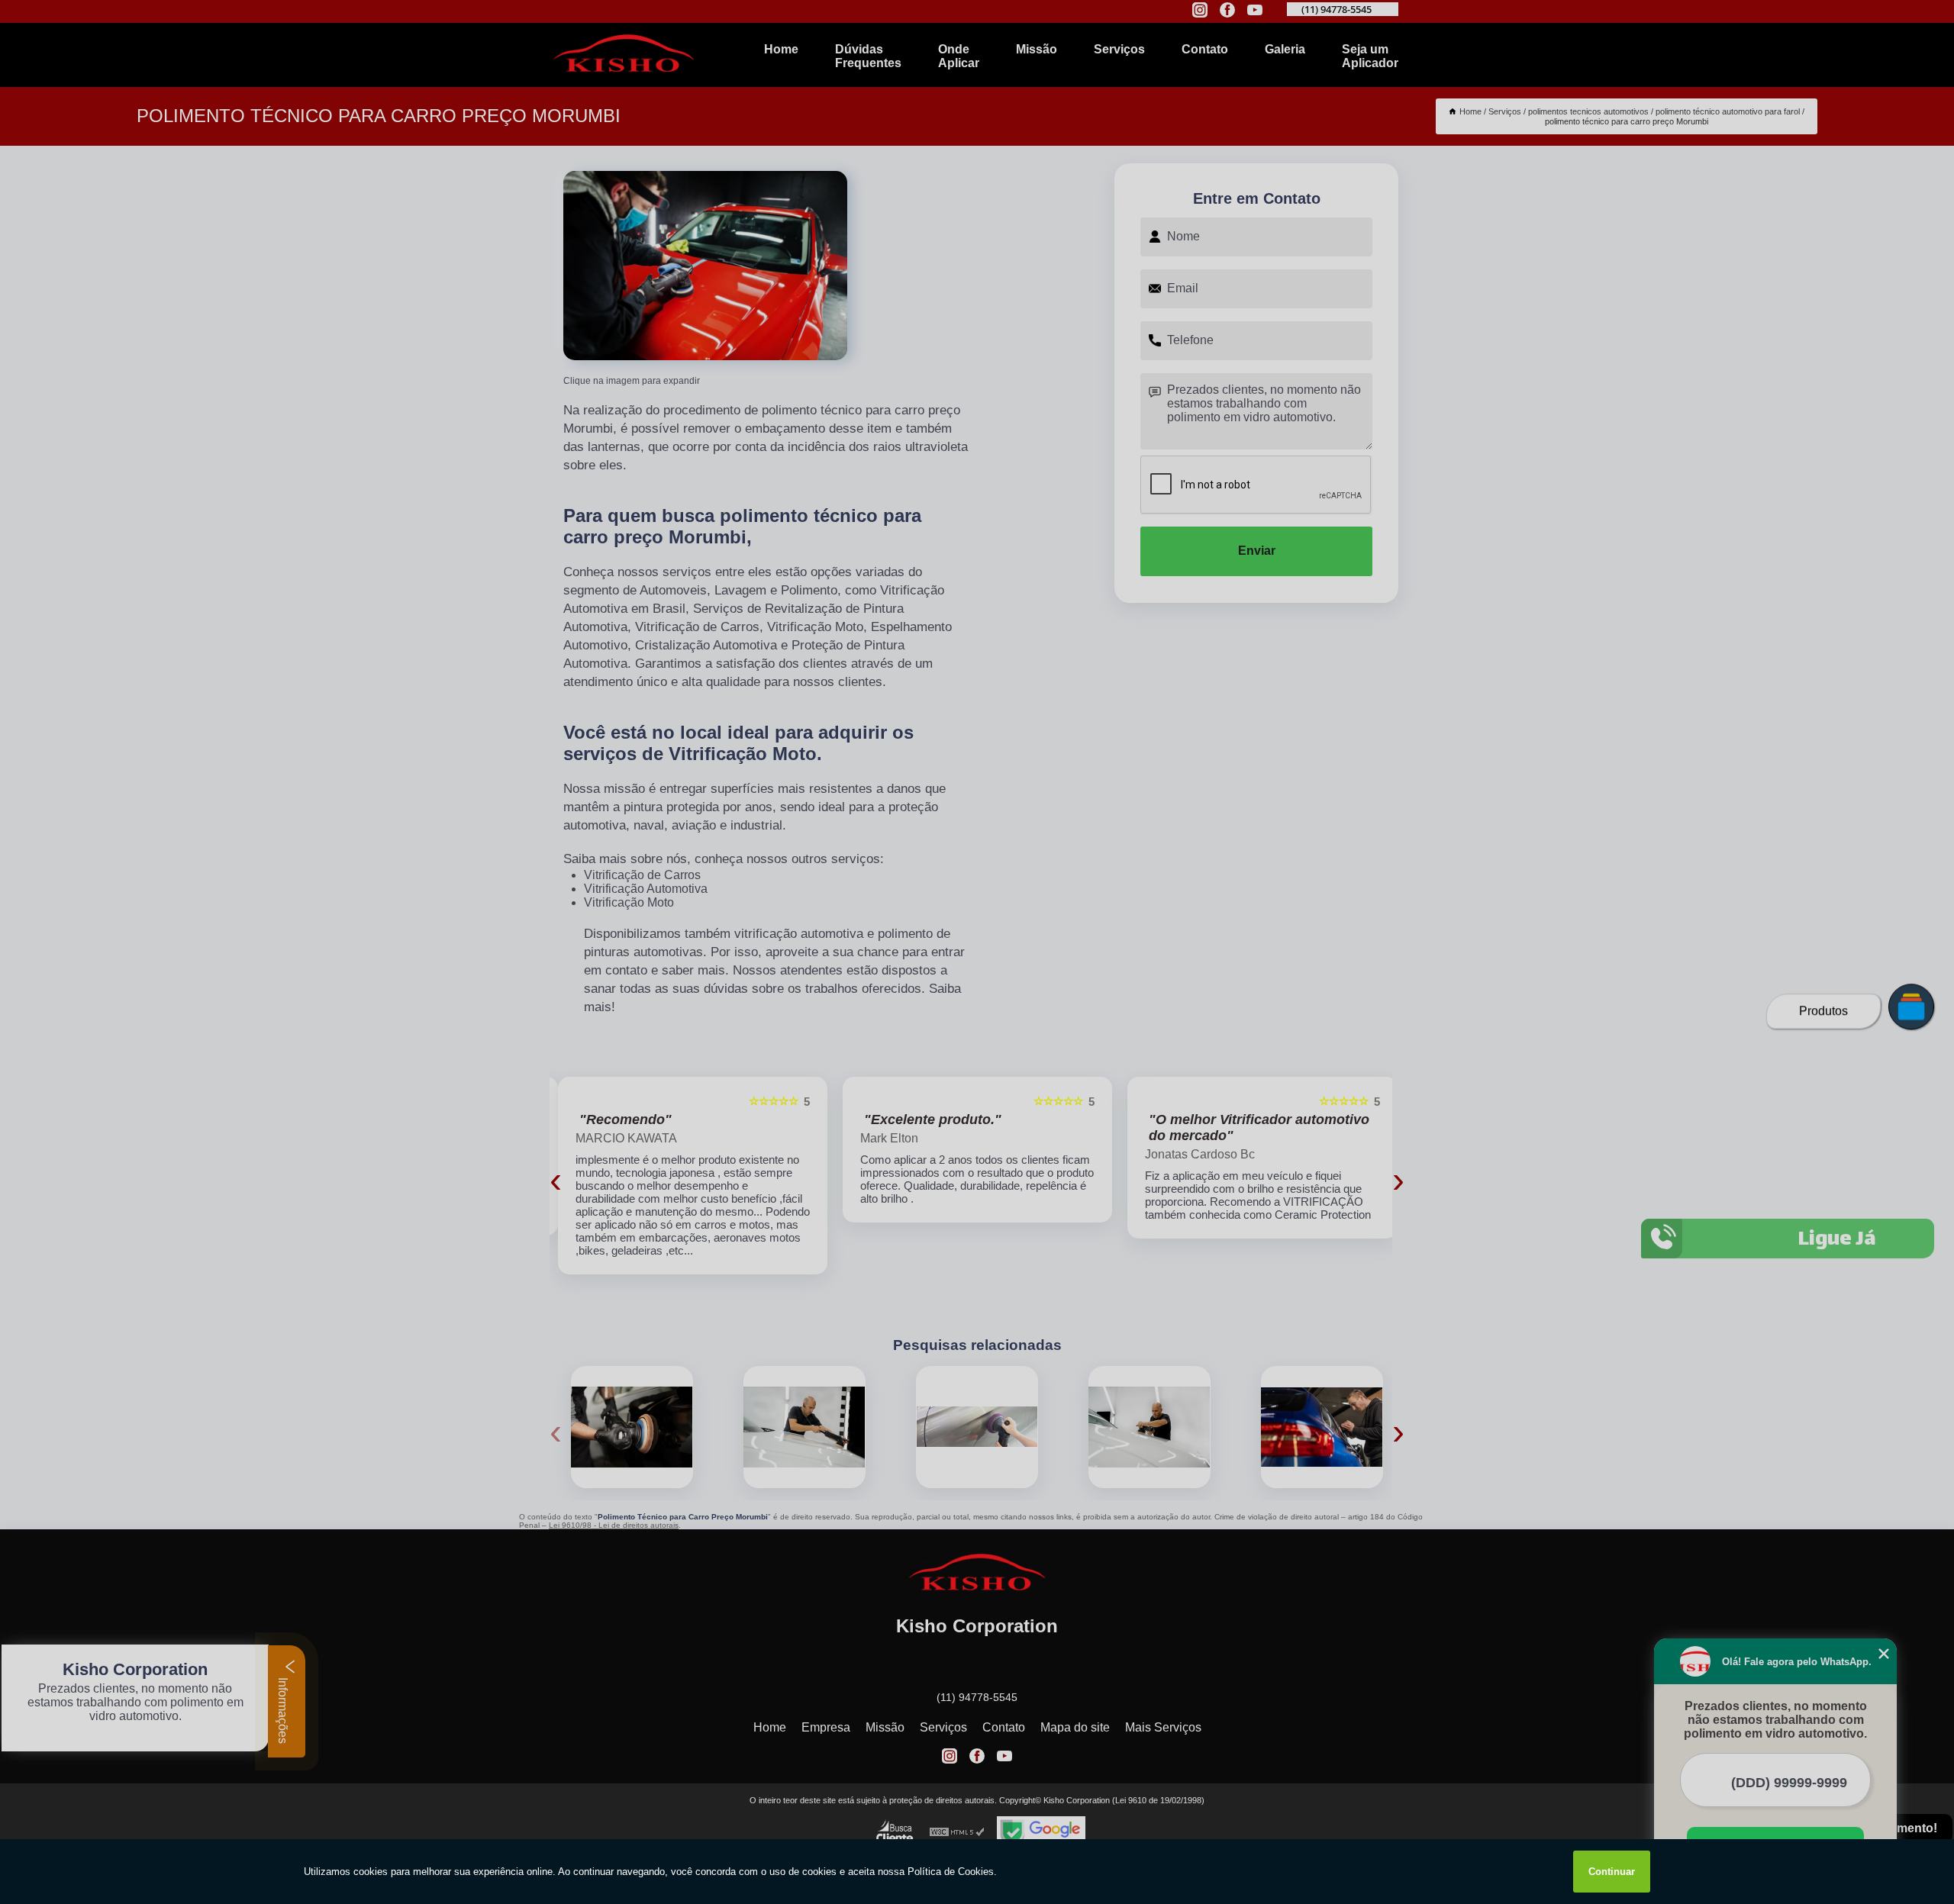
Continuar (1612, 1872)
